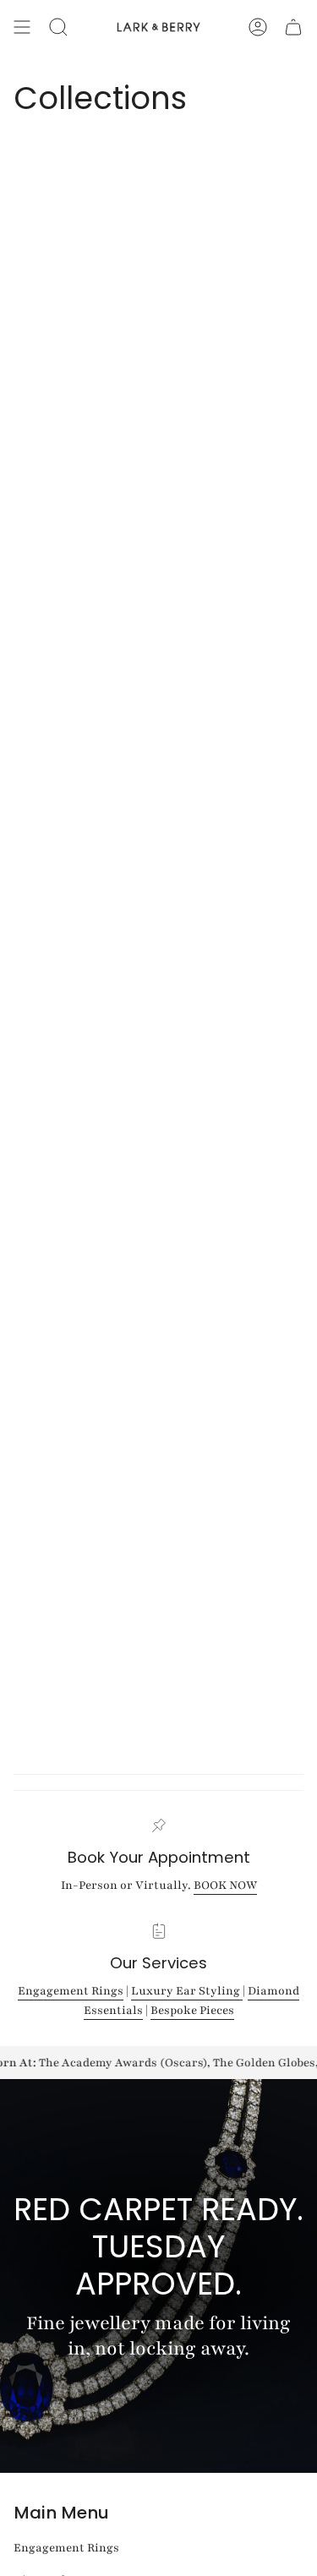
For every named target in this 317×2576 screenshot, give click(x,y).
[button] (58, 27)
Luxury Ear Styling (187, 1991)
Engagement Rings (71, 1991)
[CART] (293, 27)
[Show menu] (22, 27)
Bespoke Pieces (192, 2011)
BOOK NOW (225, 1885)
